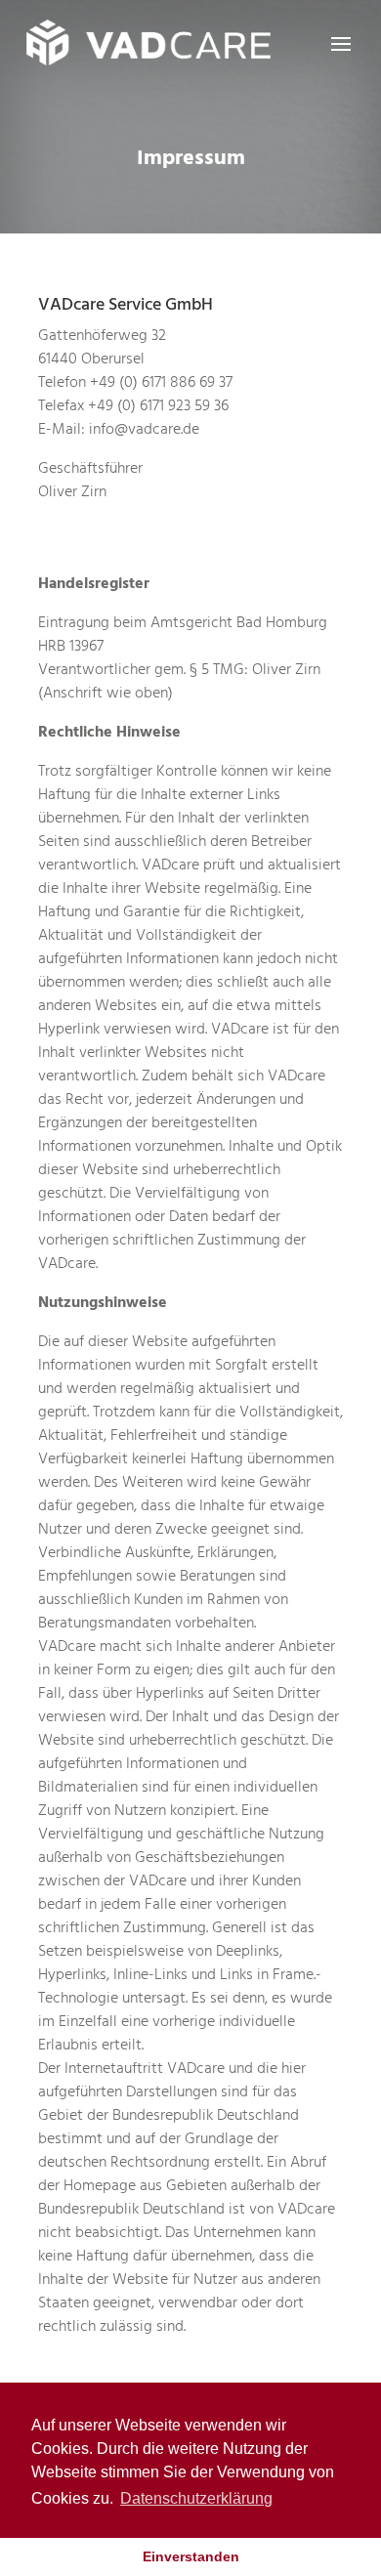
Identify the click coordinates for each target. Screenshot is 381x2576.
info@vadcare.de (144, 429)
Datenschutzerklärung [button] (196, 2498)
